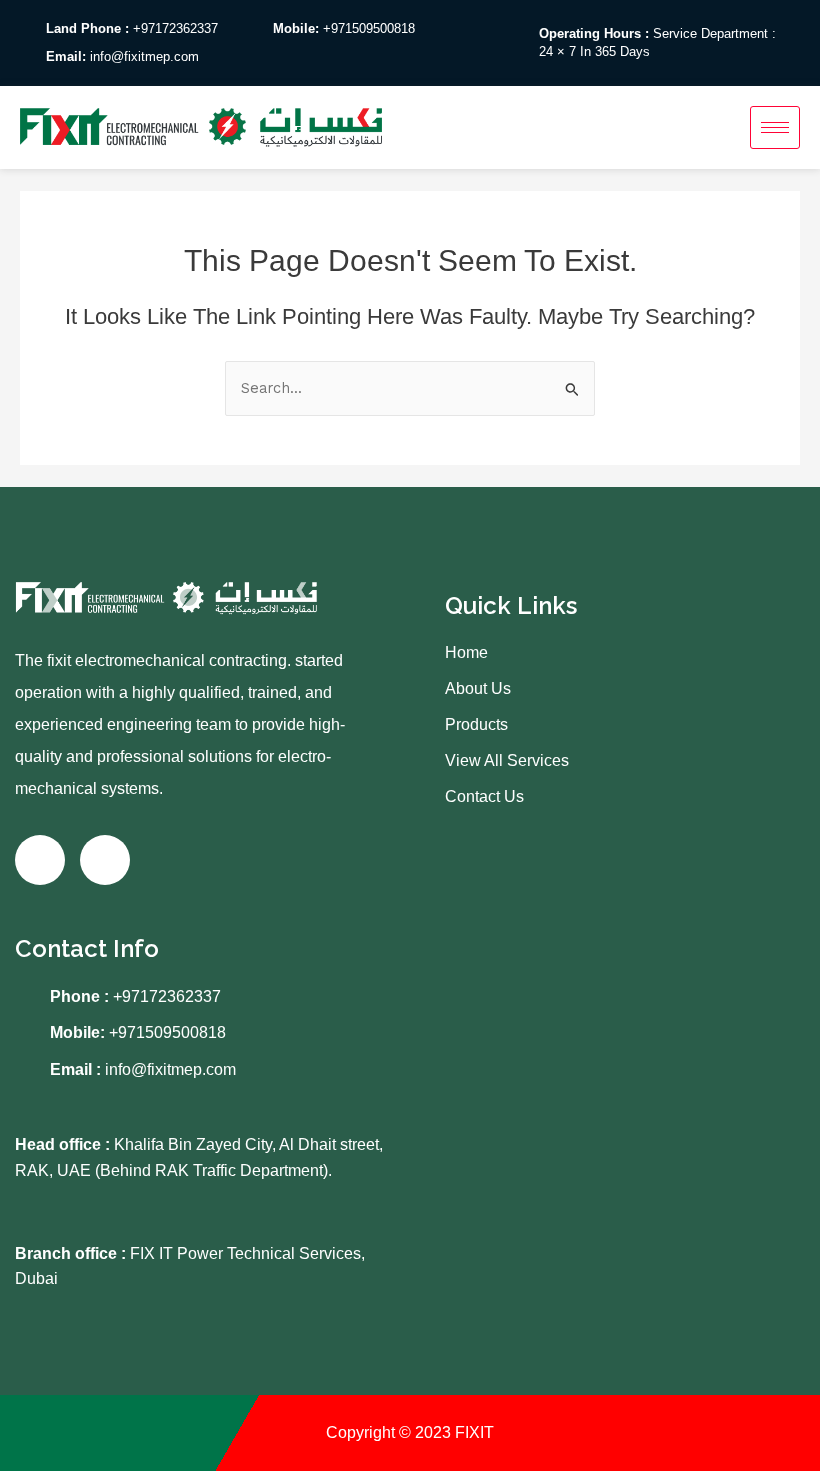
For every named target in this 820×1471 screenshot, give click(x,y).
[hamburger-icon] (775, 127)
